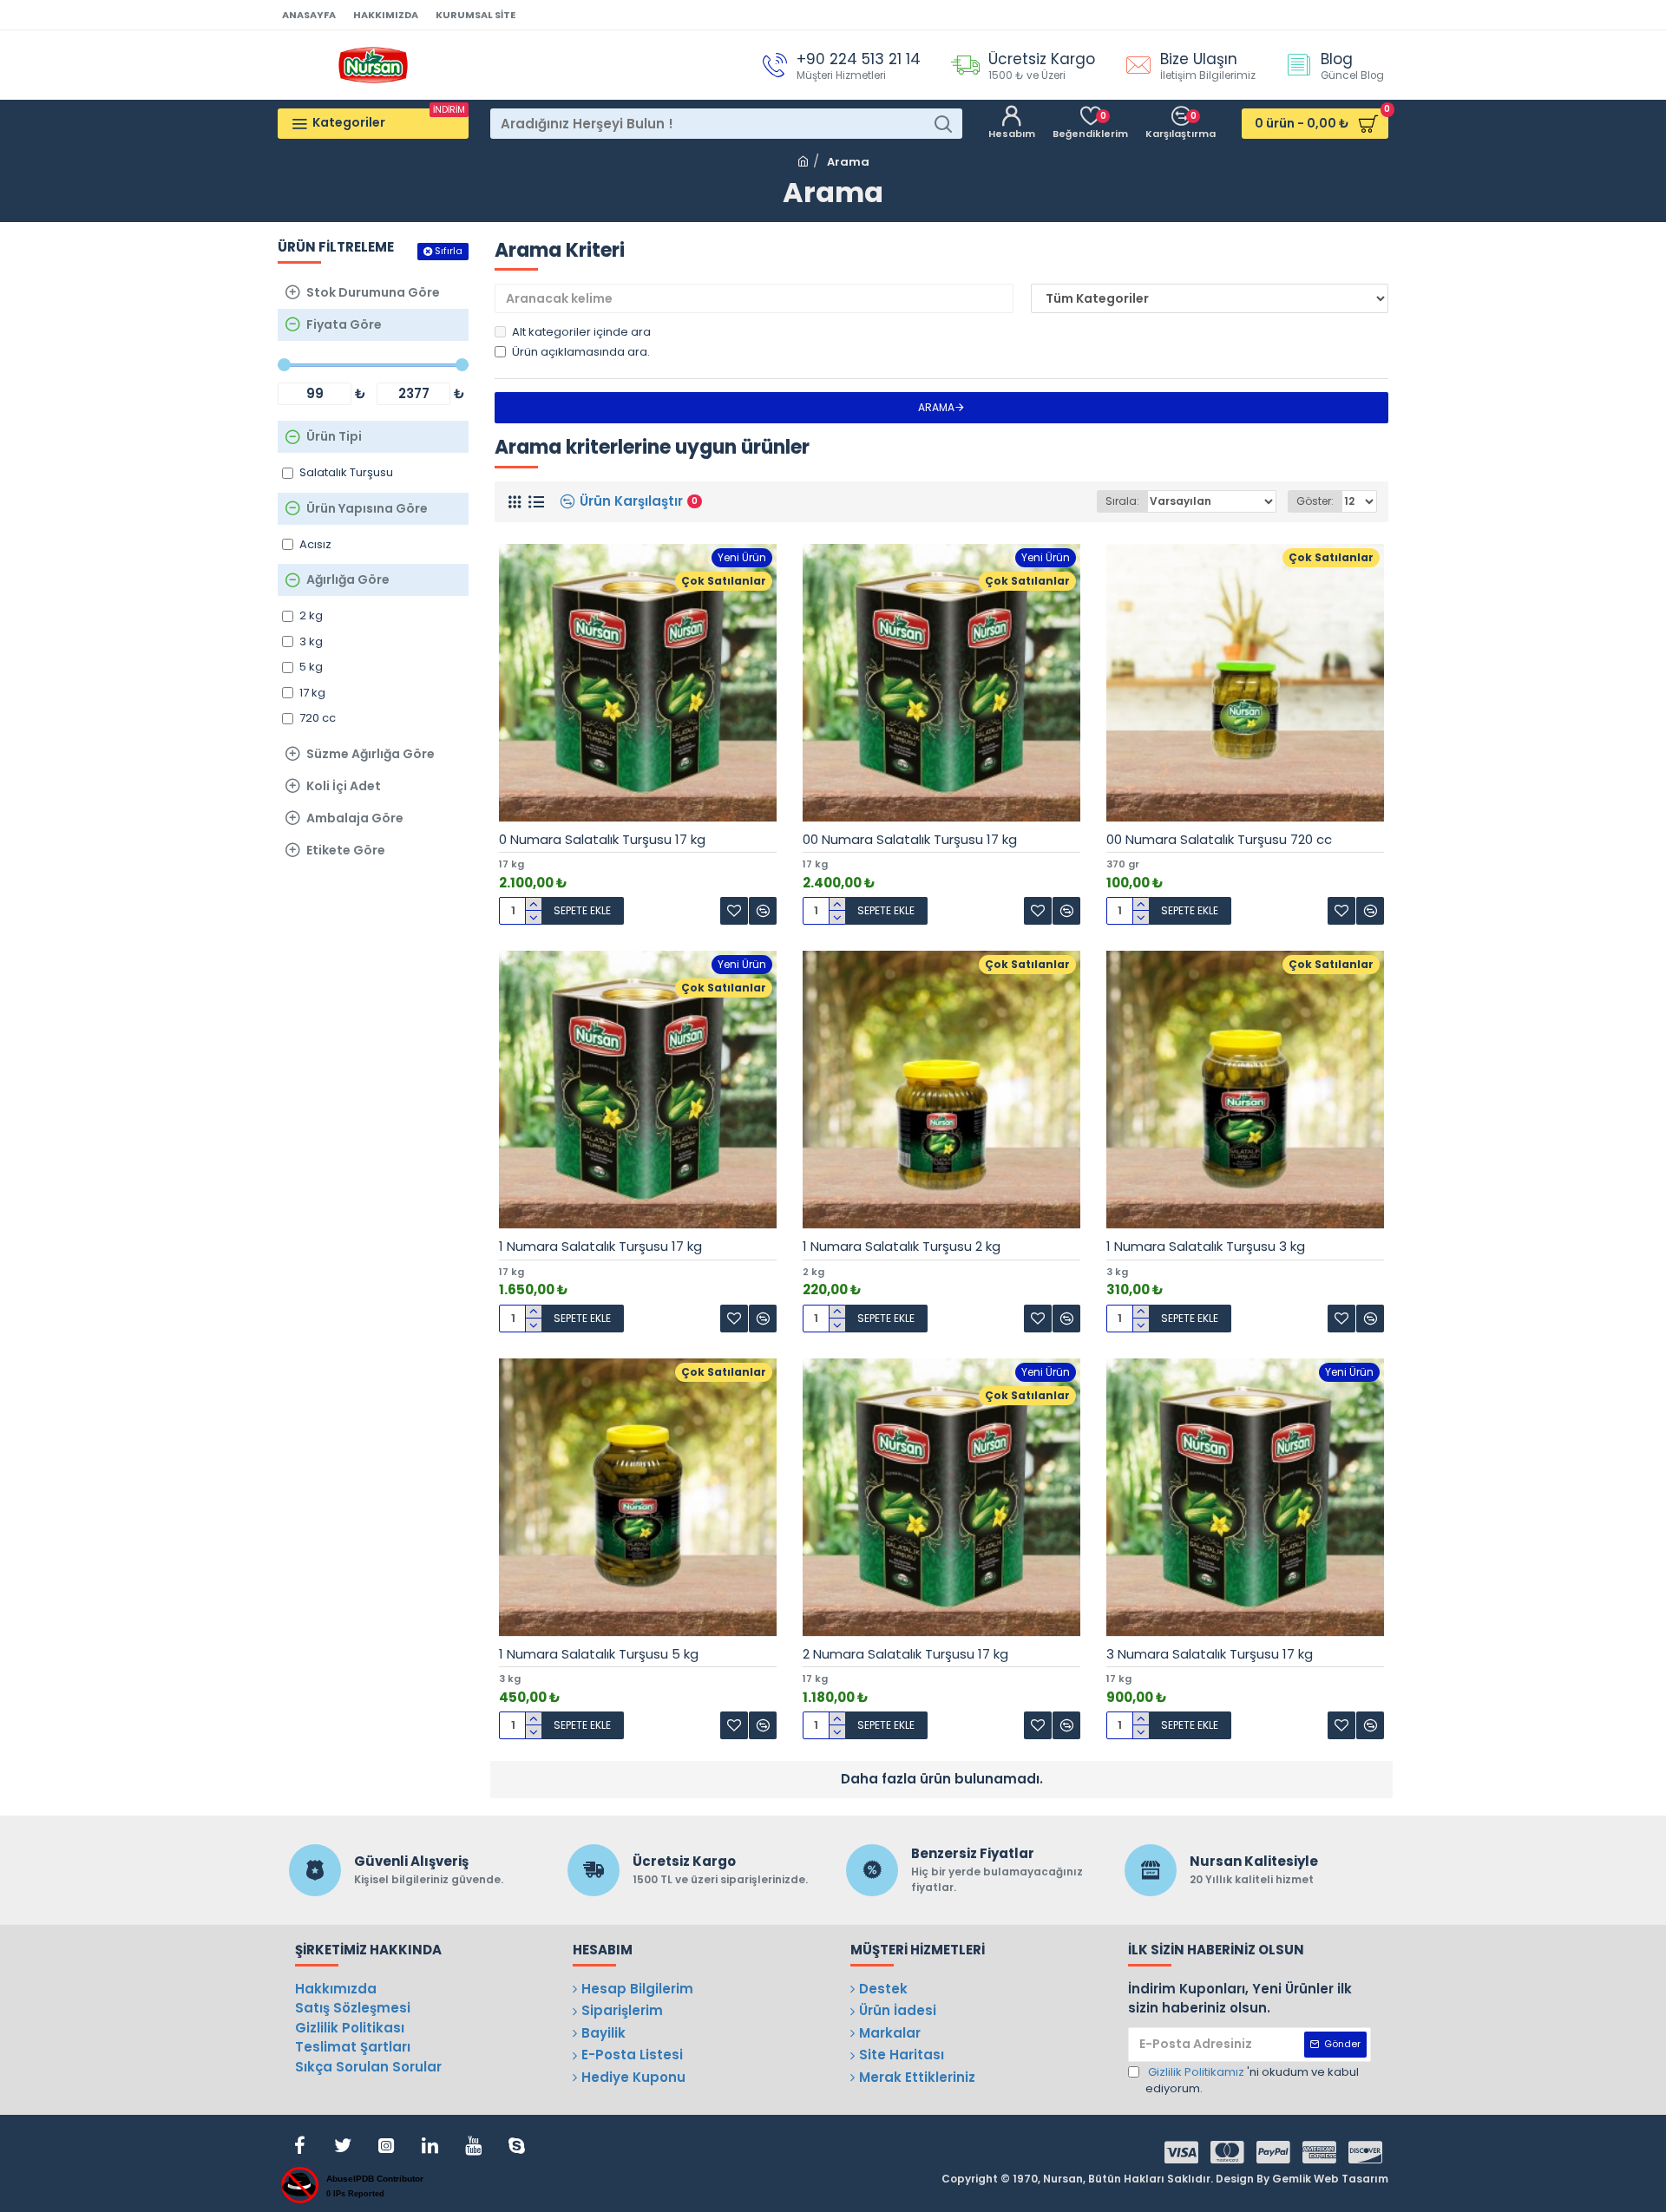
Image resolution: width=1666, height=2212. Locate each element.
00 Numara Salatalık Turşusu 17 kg (910, 840)
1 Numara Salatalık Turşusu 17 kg (600, 1247)
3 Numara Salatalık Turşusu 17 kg (1210, 1654)
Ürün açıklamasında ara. (581, 352)
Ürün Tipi (334, 436)
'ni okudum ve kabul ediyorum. (1252, 2081)
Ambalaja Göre (355, 818)
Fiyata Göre (344, 324)
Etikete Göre (346, 850)
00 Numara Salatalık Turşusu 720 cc (1219, 840)
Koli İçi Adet (344, 786)
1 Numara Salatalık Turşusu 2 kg (902, 1247)
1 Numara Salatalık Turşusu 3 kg (1206, 1247)
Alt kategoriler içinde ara (581, 332)
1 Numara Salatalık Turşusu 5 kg (599, 1654)
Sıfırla (449, 251)
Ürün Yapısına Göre (367, 508)
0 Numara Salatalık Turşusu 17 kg (602, 840)
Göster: (1315, 501)
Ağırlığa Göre (348, 579)
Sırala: (1122, 501)
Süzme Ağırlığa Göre (371, 754)
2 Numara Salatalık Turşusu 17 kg (905, 1654)
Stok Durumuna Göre (373, 292)
